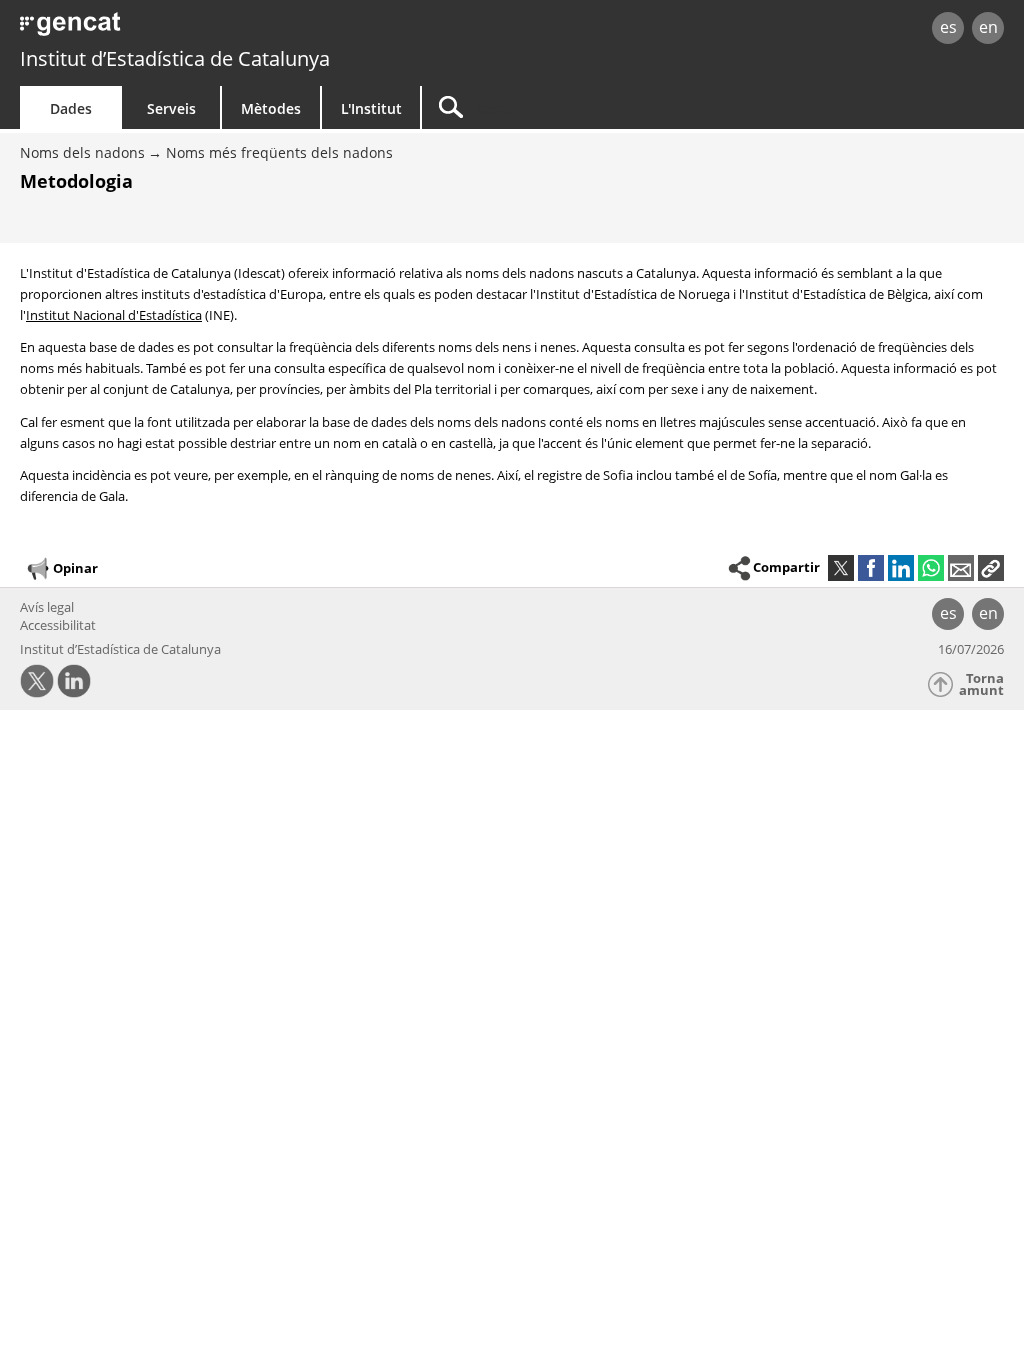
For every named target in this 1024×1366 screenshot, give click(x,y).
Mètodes (271, 108)
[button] (991, 568)
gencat (217, 29)
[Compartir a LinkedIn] (901, 568)
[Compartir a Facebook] (871, 568)
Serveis (171, 108)
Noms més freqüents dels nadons (279, 152)
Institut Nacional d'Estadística (114, 315)
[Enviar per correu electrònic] (961, 568)
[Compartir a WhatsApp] (931, 568)
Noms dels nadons (82, 152)
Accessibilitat (58, 625)
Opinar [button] (75, 568)
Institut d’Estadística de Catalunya (175, 58)
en (988, 27)
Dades (71, 108)
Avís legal (47, 607)
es (948, 27)
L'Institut (371, 108)
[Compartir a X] (841, 568)
